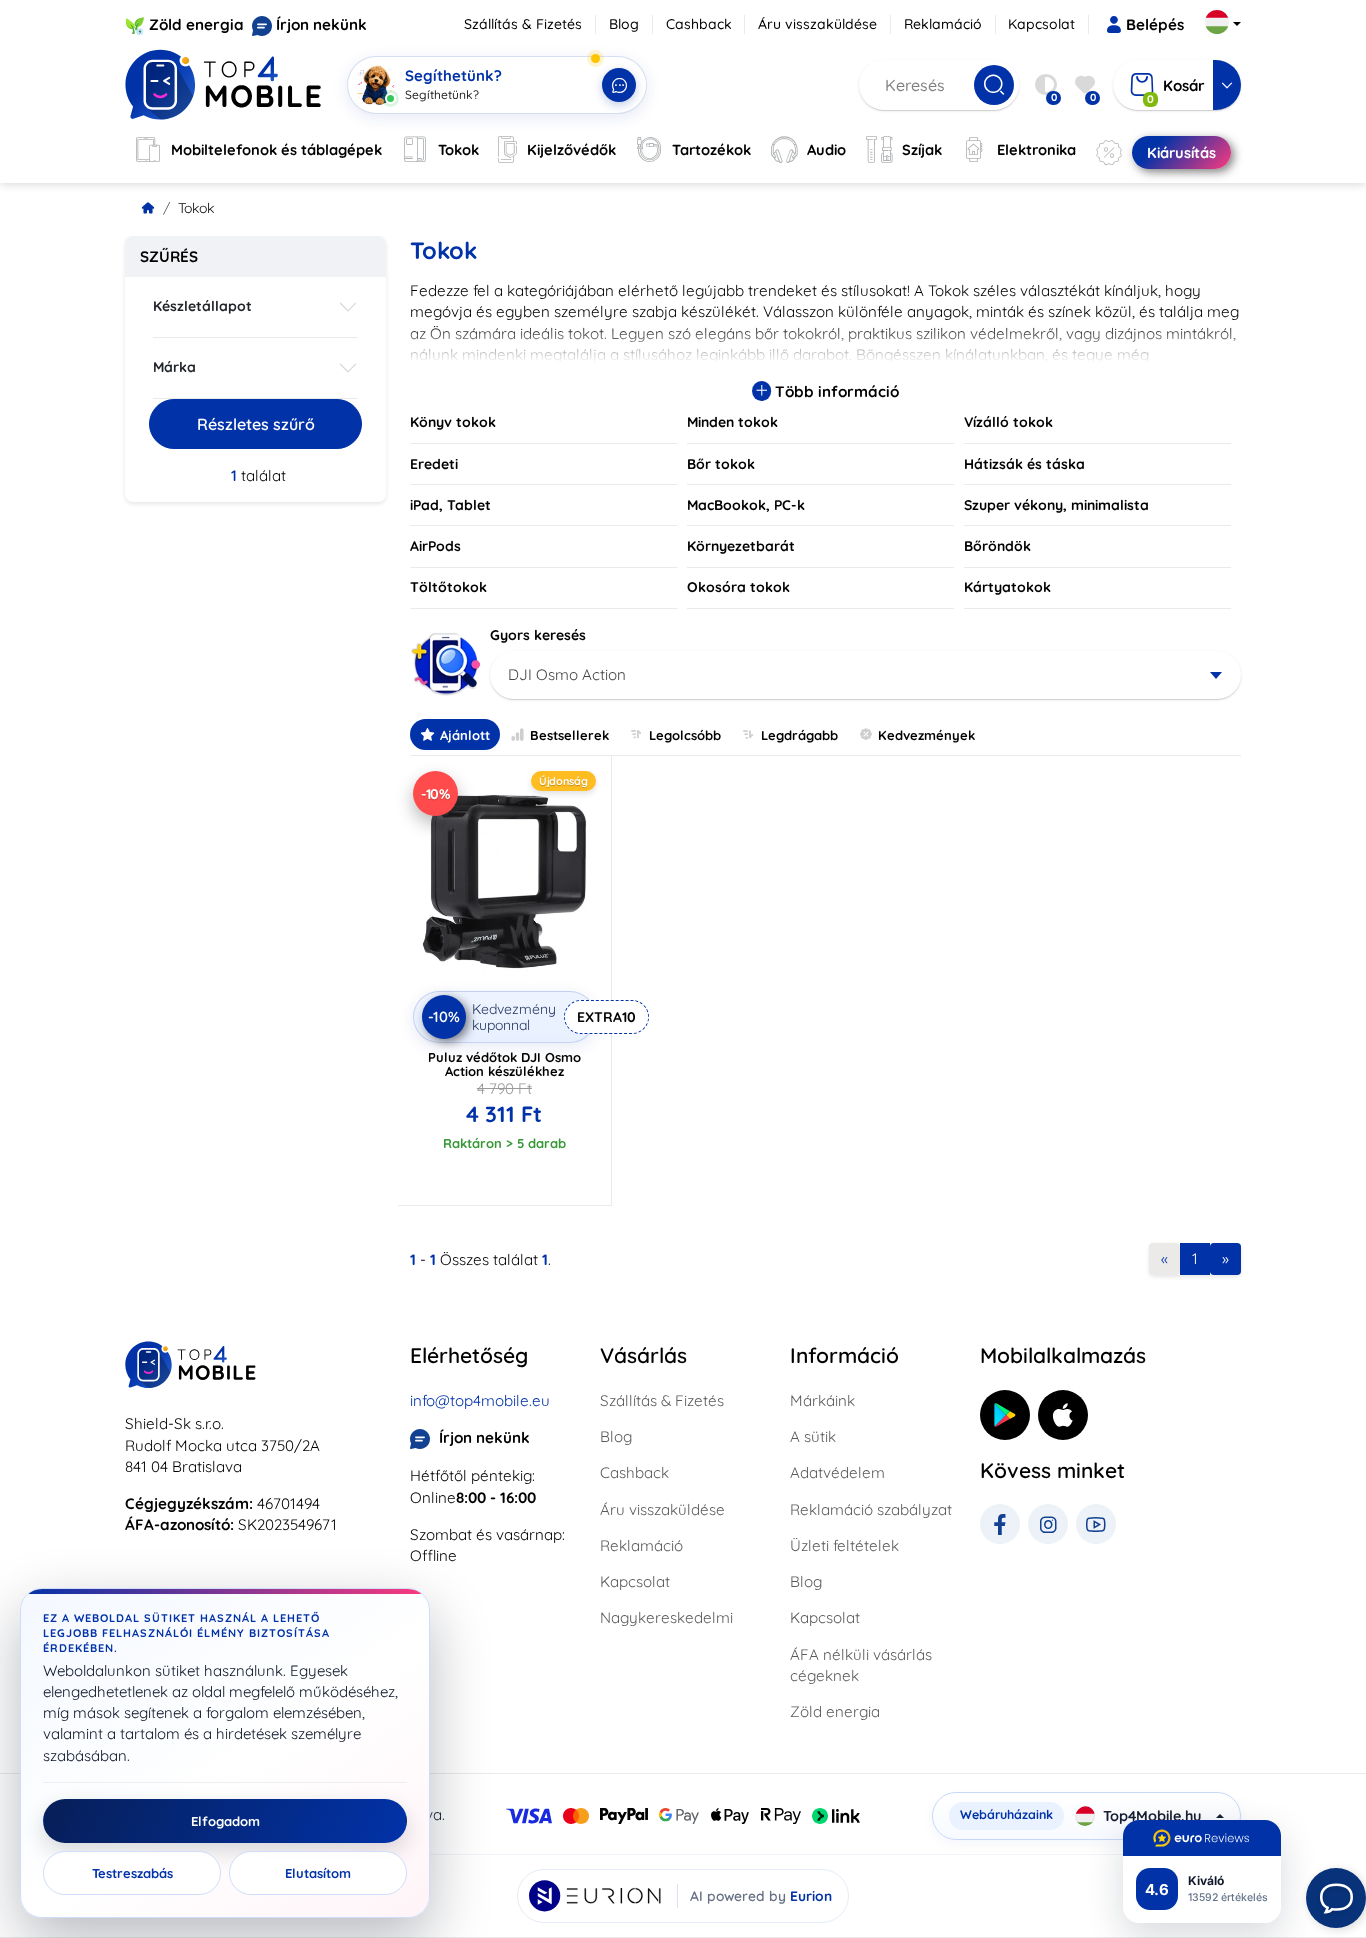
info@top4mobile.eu (480, 1400)
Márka (174, 367)
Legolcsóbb (685, 735)
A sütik (813, 1436)
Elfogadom (225, 1821)
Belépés (1155, 24)
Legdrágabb (799, 735)
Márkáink (822, 1400)
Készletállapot (202, 306)
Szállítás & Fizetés (523, 24)
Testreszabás (132, 1873)
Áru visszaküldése (817, 24)
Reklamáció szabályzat (871, 1509)
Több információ (835, 391)
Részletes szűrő (256, 424)
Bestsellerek (569, 735)
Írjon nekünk (321, 24)
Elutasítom (318, 1873)
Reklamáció (943, 24)
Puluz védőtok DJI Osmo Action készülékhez (504, 1064)
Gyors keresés (538, 635)
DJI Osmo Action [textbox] (567, 674)
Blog (624, 24)
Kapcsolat (1041, 24)
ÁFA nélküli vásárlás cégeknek (861, 1665)
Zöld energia (196, 24)
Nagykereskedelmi (666, 1617)
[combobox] (865, 675)
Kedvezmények (926, 735)
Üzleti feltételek (844, 1545)
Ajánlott (465, 735)
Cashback (699, 24)
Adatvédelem (837, 1472)
